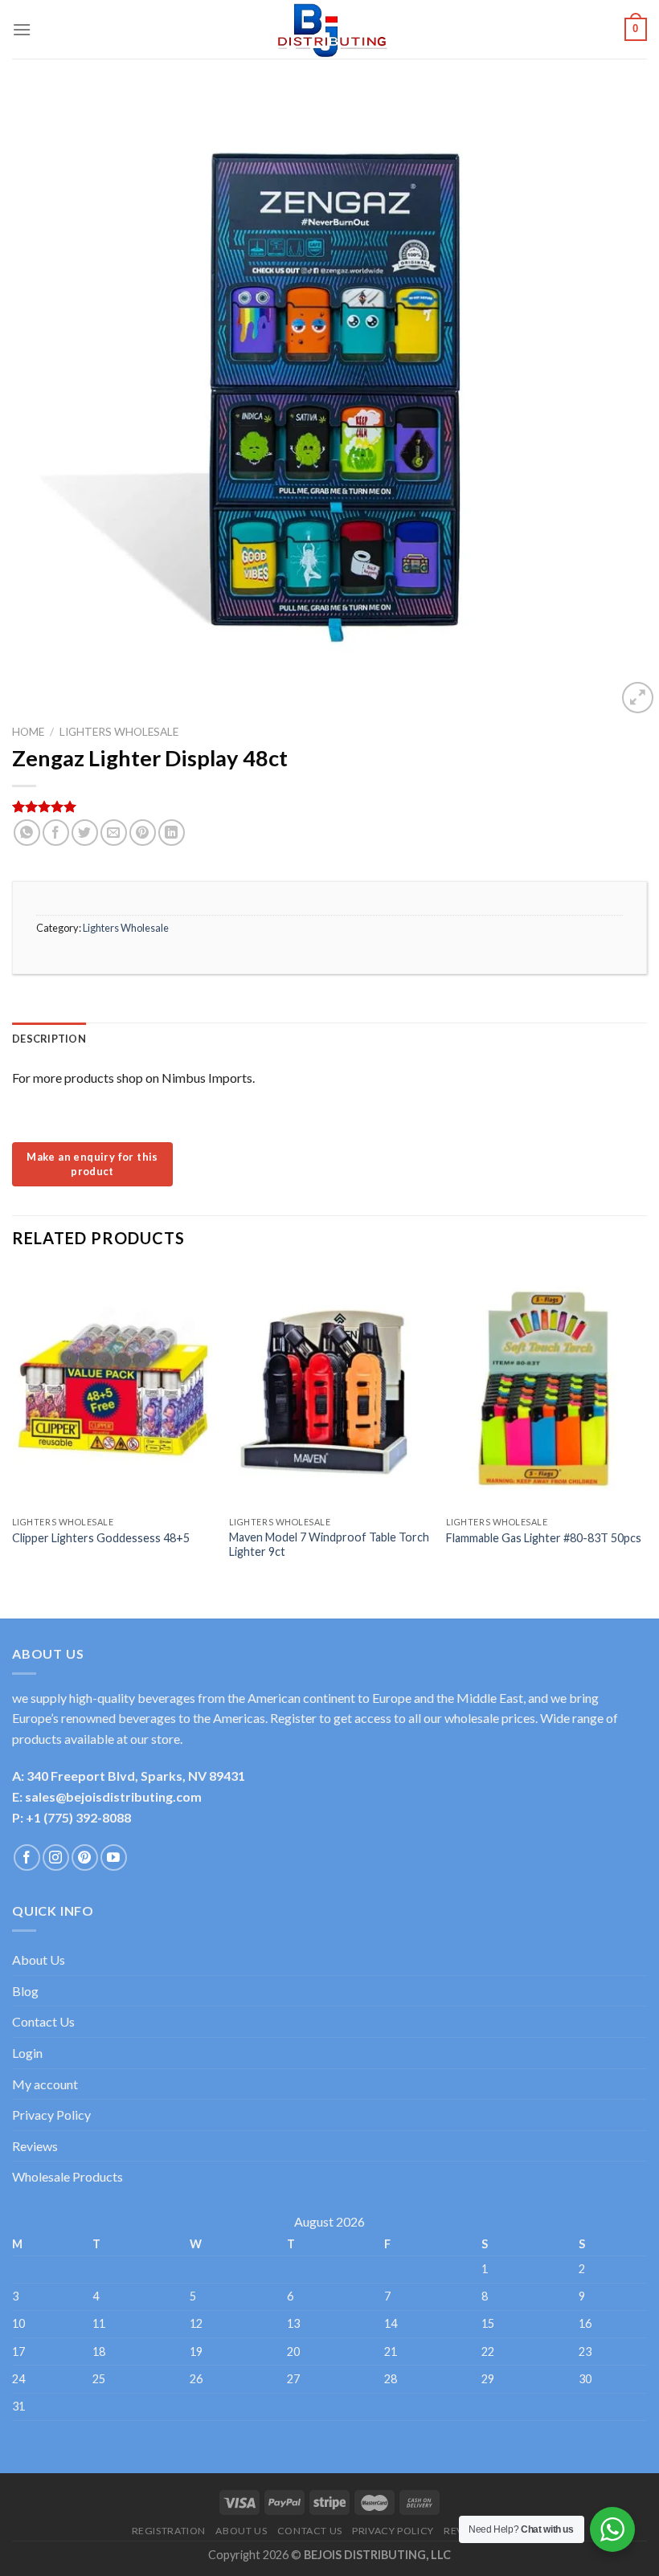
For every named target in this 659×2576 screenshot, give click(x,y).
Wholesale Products (68, 2176)
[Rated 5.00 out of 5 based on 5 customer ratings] (329, 806)
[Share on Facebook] (56, 833)
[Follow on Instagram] (56, 1857)
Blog (25, 1991)
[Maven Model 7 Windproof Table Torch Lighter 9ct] (329, 1388)
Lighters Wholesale (119, 732)
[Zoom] (638, 698)
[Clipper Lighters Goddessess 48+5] (113, 1388)
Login (27, 2053)
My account (45, 2084)
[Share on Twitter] (85, 833)
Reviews (35, 2146)
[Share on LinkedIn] (172, 833)
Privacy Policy (51, 2115)
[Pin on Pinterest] (143, 833)
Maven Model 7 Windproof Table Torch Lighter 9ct (329, 1545)
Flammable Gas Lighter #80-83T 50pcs (544, 1538)
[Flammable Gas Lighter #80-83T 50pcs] (546, 1388)
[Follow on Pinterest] (85, 1857)
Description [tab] (49, 1039)
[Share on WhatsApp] (27, 833)
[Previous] (13, 1429)
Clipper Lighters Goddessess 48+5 (101, 1538)
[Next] (646, 1429)
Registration (169, 2531)
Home (28, 732)
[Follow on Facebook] (27, 1857)
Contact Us (43, 2021)
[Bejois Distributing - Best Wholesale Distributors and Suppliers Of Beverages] (329, 29)
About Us (39, 1960)
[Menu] (22, 29)
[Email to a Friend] (114, 833)
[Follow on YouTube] (114, 1857)
